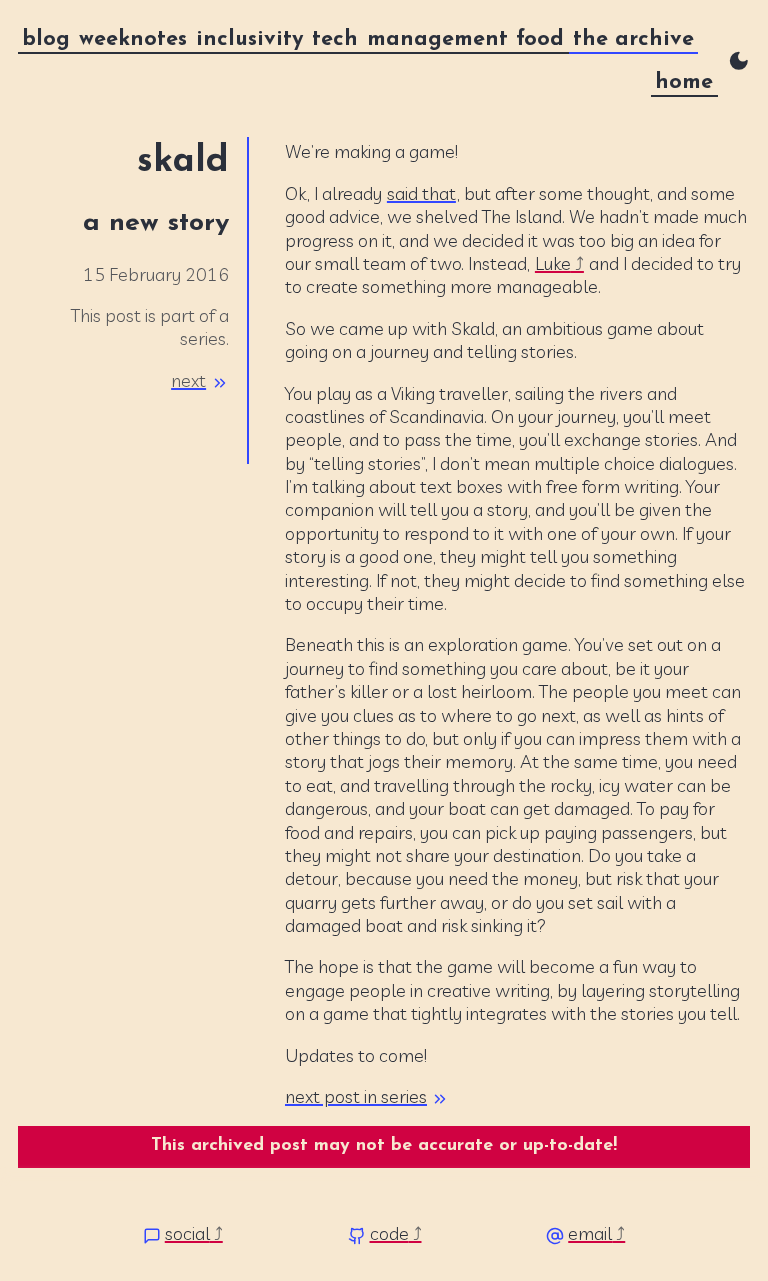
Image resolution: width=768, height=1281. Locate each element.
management (437, 39)
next (188, 380)
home (684, 82)
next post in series (356, 1096)
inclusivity (250, 39)
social (187, 1233)
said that (421, 193)
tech (335, 39)
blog (46, 39)
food (540, 39)
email (590, 1233)
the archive (633, 39)
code (389, 1233)
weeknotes (133, 39)
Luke (553, 263)
